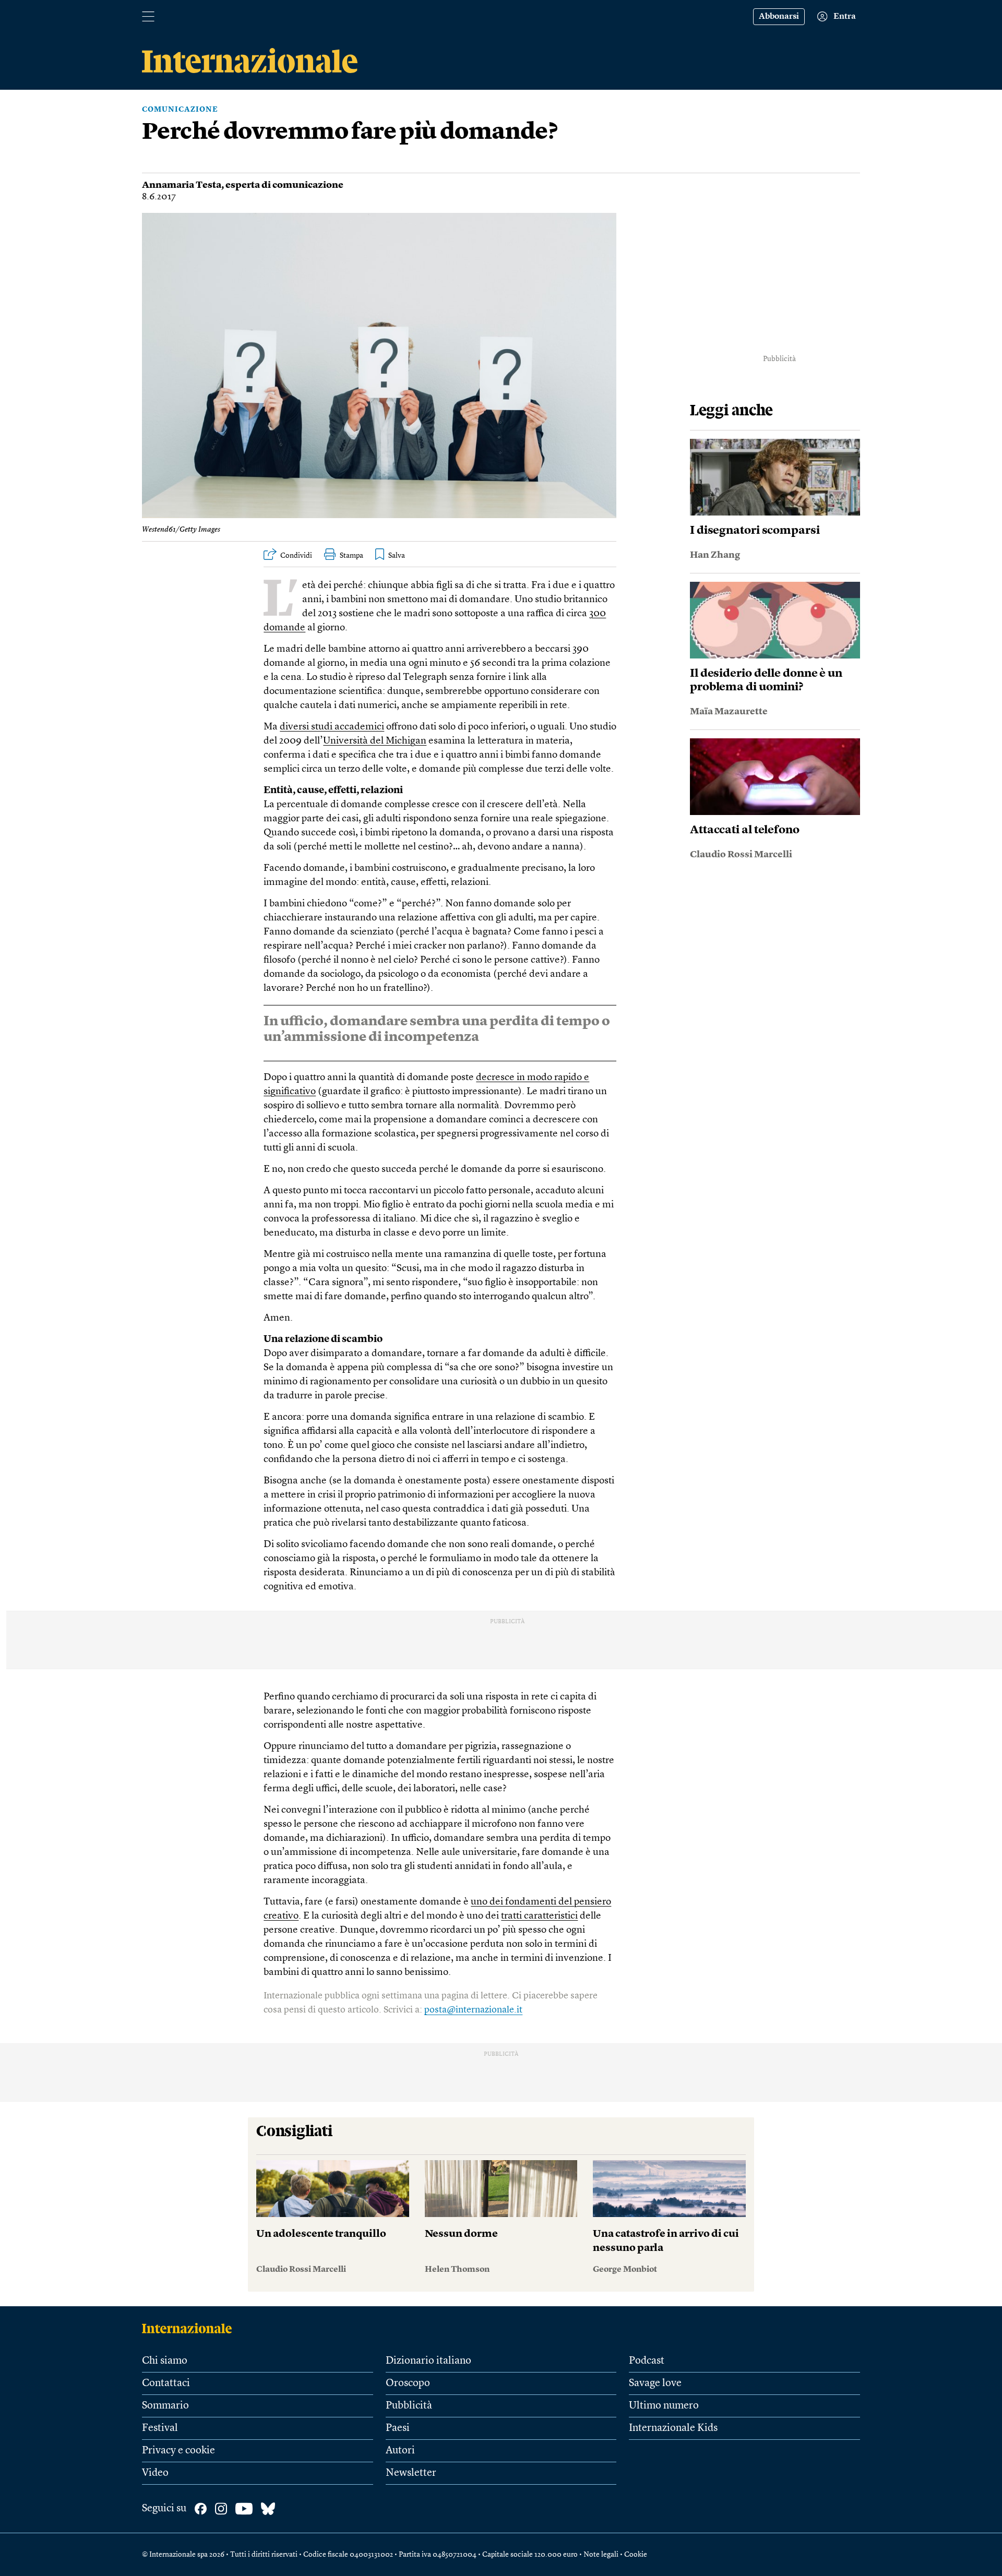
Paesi (398, 2428)
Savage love (655, 2383)
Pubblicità (409, 2406)
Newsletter (411, 2473)
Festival (160, 2428)
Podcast (647, 2361)
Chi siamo (165, 2361)
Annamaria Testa (182, 185)
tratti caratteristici (539, 1916)
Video (155, 2473)
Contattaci (166, 2383)
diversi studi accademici (332, 727)
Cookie (636, 2555)
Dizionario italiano (428, 2361)
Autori (400, 2451)
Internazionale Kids (673, 2428)
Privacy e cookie (178, 2451)
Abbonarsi (779, 17)
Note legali (601, 2555)
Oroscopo (408, 2383)
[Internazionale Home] (190, 2328)
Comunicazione (180, 110)
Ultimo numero (664, 2406)
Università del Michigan (375, 741)
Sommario (165, 2406)
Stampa (351, 556)
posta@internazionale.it (473, 2010)
